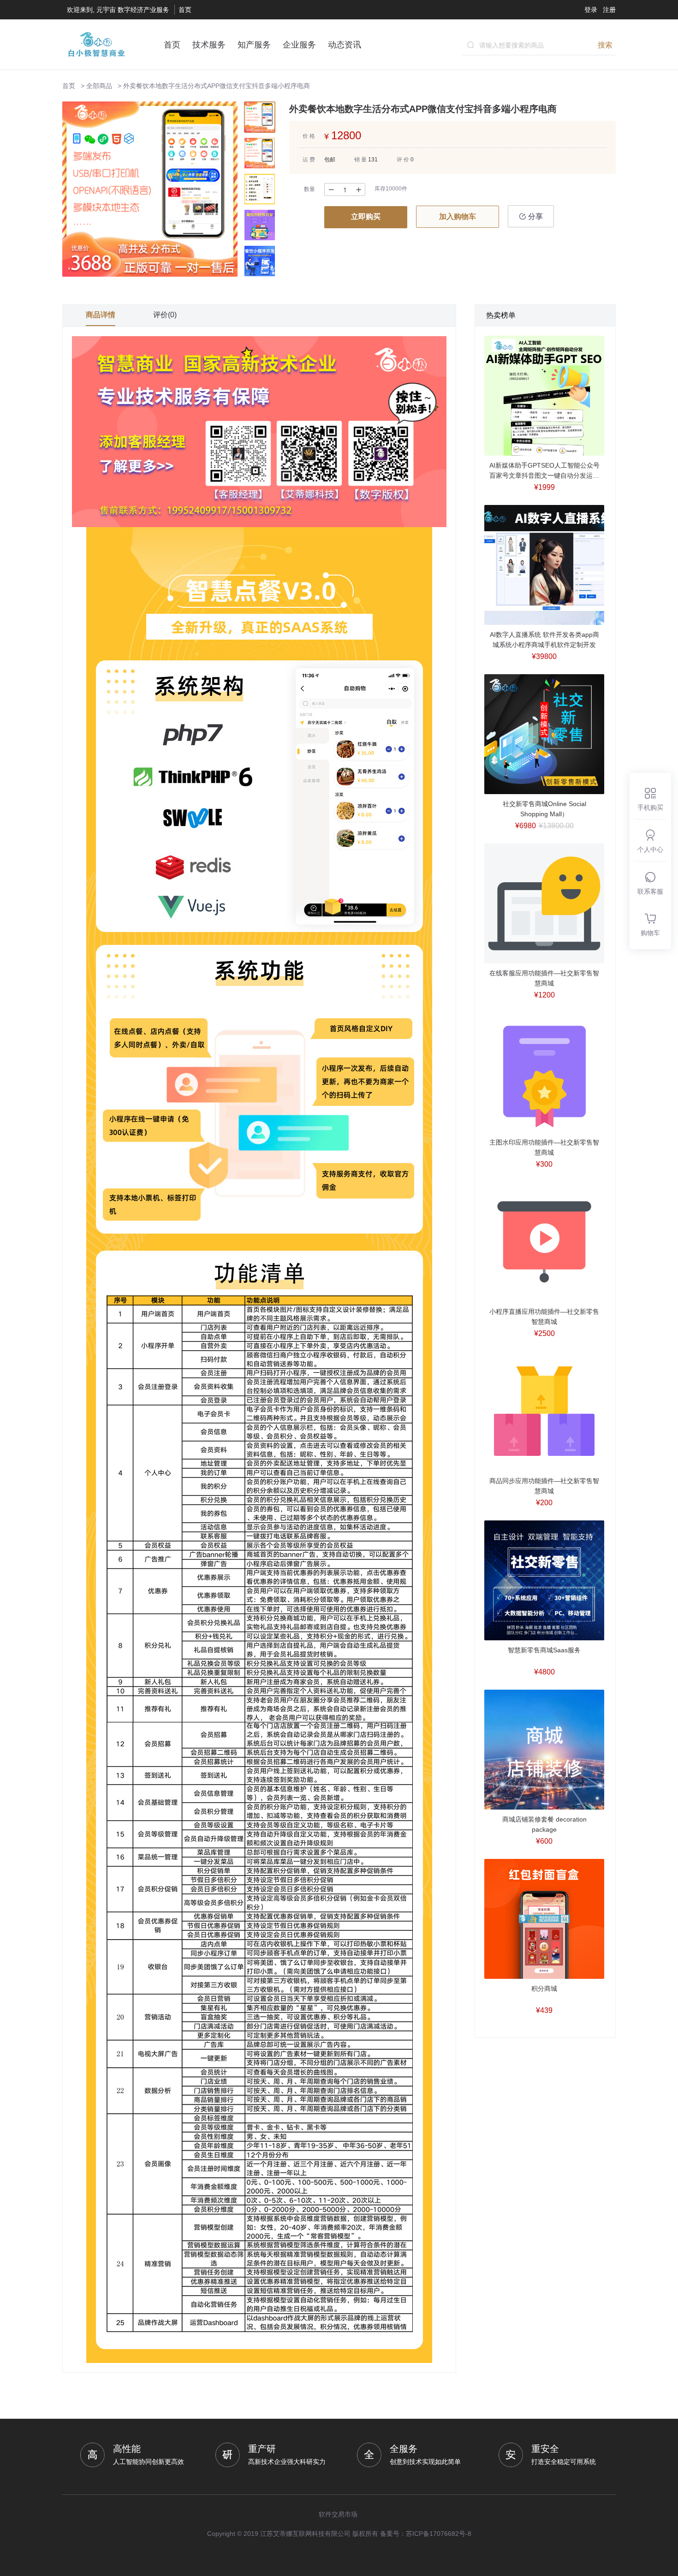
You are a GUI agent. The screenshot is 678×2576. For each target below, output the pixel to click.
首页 (185, 10)
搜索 (605, 45)
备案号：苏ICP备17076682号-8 (426, 2534)
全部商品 (99, 86)
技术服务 (209, 45)
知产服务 (254, 45)
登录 (591, 10)
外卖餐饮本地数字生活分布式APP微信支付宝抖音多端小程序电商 (217, 86)
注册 (609, 10)
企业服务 (299, 45)
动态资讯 (345, 45)
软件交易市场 (338, 2514)
